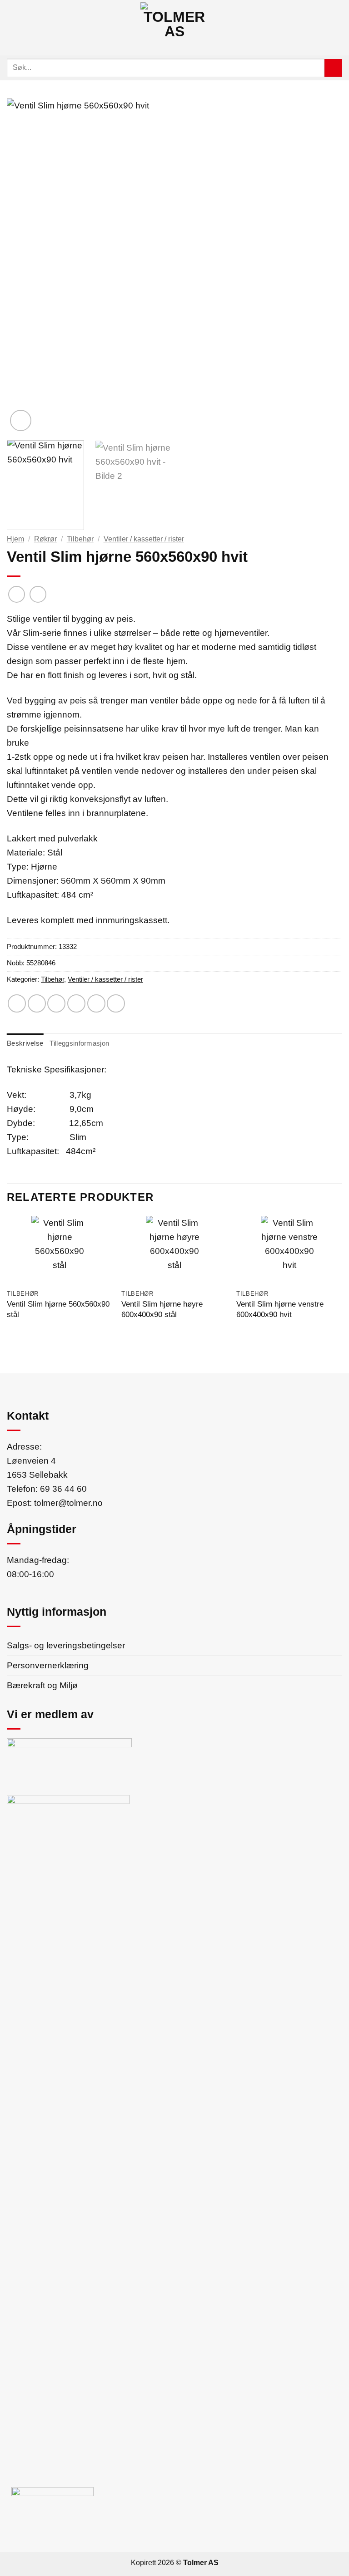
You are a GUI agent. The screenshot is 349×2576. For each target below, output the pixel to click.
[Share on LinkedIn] (116, 1003)
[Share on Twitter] (56, 1003)
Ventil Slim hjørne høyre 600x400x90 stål (162, 1309)
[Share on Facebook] (37, 1003)
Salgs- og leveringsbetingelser (66, 1645)
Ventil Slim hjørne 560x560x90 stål (58, 1309)
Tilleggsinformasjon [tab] (79, 1043)
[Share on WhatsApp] (17, 1003)
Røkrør (45, 539)
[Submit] (333, 68)
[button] (11, 28)
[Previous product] (38, 595)
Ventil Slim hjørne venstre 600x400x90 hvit (280, 1309)
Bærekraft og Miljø (42, 1685)
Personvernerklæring (48, 1665)
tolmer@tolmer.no (68, 1503)
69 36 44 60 (63, 1489)
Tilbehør (80, 539)
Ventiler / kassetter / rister (144, 539)
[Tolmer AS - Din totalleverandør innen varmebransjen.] (174, 28)
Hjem (15, 539)
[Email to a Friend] (76, 1003)
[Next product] (17, 595)
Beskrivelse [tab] (25, 1043)
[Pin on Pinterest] (96, 1003)
